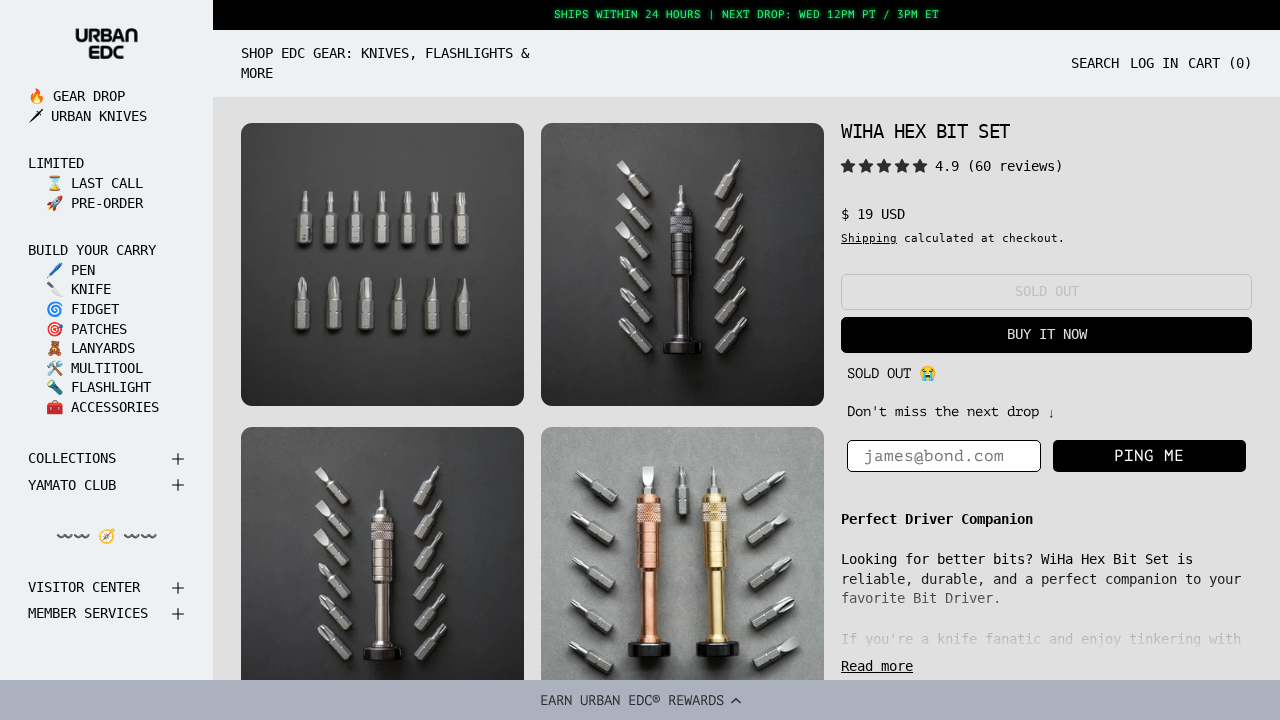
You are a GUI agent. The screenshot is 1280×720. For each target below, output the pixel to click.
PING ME (1149, 456)
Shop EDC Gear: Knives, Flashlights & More (385, 63)
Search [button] (1095, 63)
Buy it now (1047, 334)
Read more (877, 666)
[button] (640, 700)
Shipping (869, 238)
